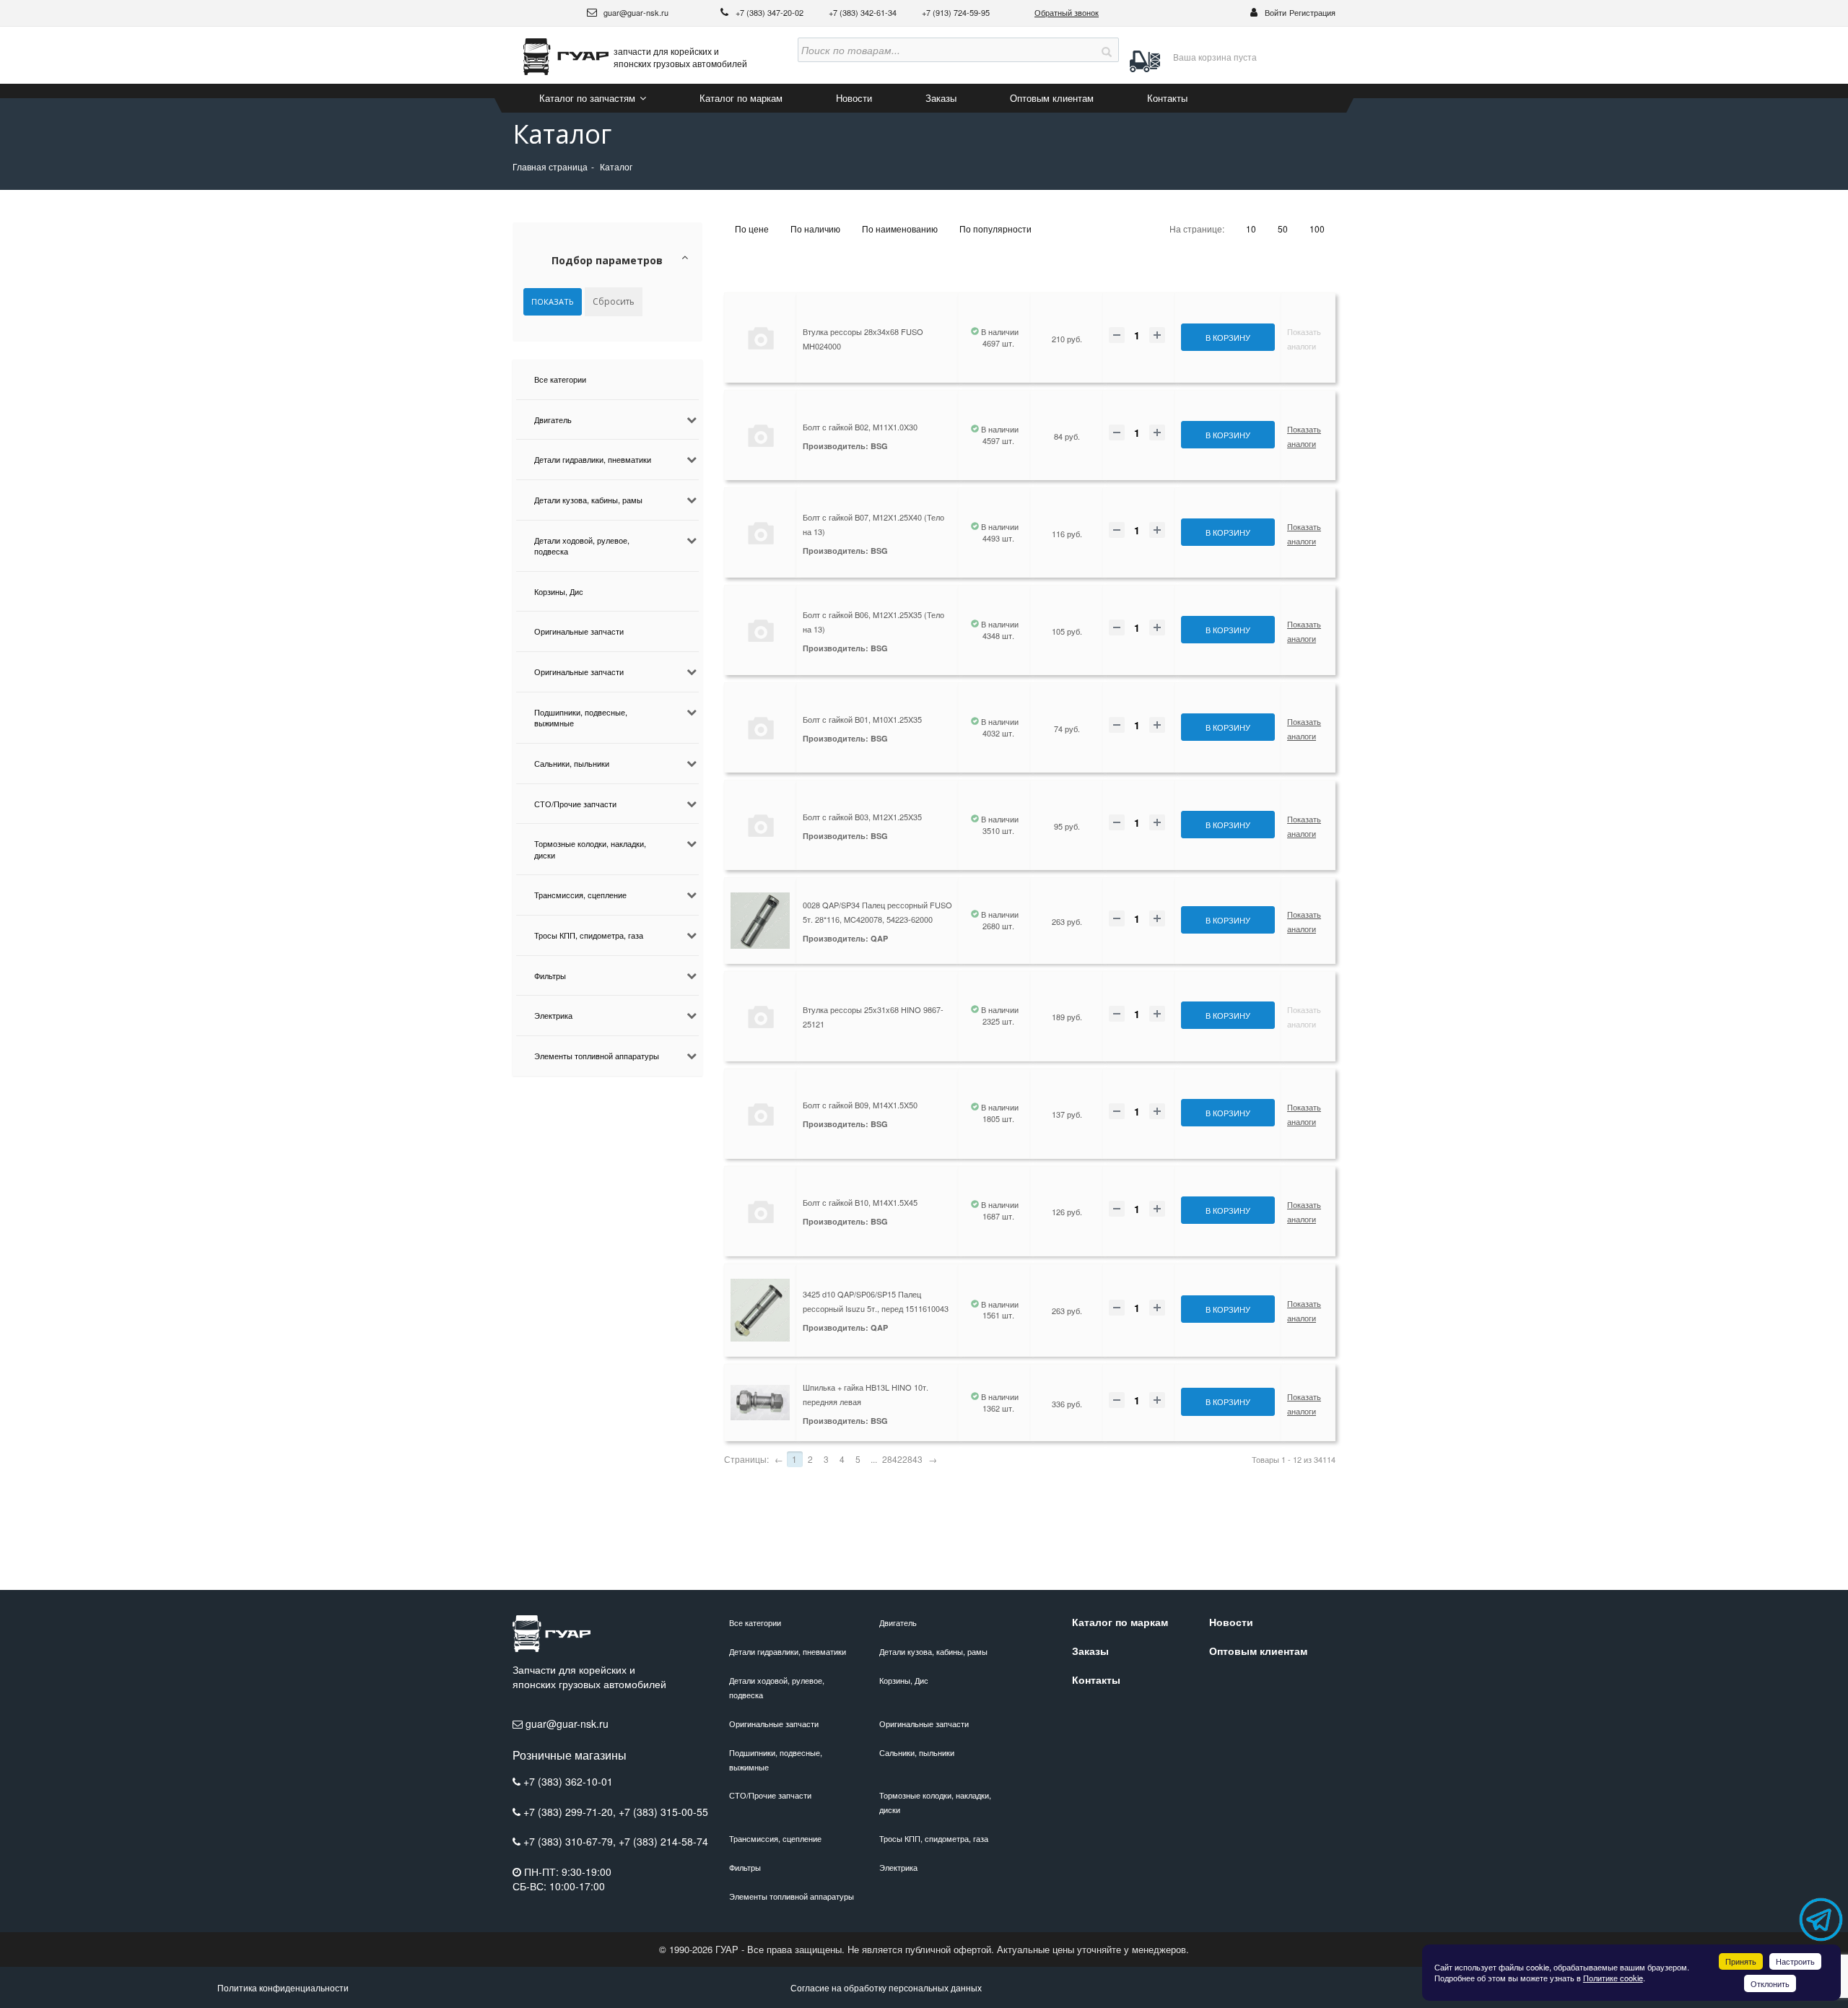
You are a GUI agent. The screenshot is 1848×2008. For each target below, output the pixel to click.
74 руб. (1067, 729)
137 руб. (1067, 1114)
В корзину (1228, 337)
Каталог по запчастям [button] (589, 98)
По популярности (995, 229)
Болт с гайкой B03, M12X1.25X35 (862, 817)
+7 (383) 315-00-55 (663, 1812)
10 (1251, 229)
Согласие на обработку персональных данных (886, 1987)
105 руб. (1067, 631)
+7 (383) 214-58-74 (663, 1841)
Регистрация (1312, 12)
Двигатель (553, 420)
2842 (892, 1459)
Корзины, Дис (559, 591)
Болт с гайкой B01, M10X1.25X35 (862, 719)
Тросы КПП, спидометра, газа (589, 935)
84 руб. (1067, 436)
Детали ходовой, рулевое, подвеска (582, 546)
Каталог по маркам (741, 98)
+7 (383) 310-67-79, (571, 1841)
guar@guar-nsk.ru (635, 12)
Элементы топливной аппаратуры (597, 1056)
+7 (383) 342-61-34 (864, 12)
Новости (854, 98)
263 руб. (1067, 921)
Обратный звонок (1067, 12)
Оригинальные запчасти (579, 631)
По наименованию (900, 229)
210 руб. (1067, 339)
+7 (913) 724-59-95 (956, 12)
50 (1283, 229)
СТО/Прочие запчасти (575, 804)
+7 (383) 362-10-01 (568, 1781)
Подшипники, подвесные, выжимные (581, 718)
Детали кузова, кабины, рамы (588, 500)
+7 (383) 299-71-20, (571, 1812)
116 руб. (1067, 534)
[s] (1107, 50)
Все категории (560, 379)
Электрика (553, 1015)
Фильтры (550, 975)
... (874, 1459)
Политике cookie (1613, 1978)
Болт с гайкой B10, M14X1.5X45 (860, 1202)
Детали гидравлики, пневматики (593, 459)
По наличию (815, 229)
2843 (912, 1459)
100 (1317, 229)
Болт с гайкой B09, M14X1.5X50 (860, 1105)
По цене (752, 229)
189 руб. (1067, 1017)
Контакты (1167, 98)
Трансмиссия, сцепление (580, 895)
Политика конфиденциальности (283, 1987)
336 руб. (1067, 1404)
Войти (1276, 12)
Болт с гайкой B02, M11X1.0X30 (860, 427)
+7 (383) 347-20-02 (771, 12)
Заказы (941, 98)
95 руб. (1067, 826)
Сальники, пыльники (572, 763)
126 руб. (1067, 1212)
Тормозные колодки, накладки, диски (590, 849)
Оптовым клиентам (1052, 98)
